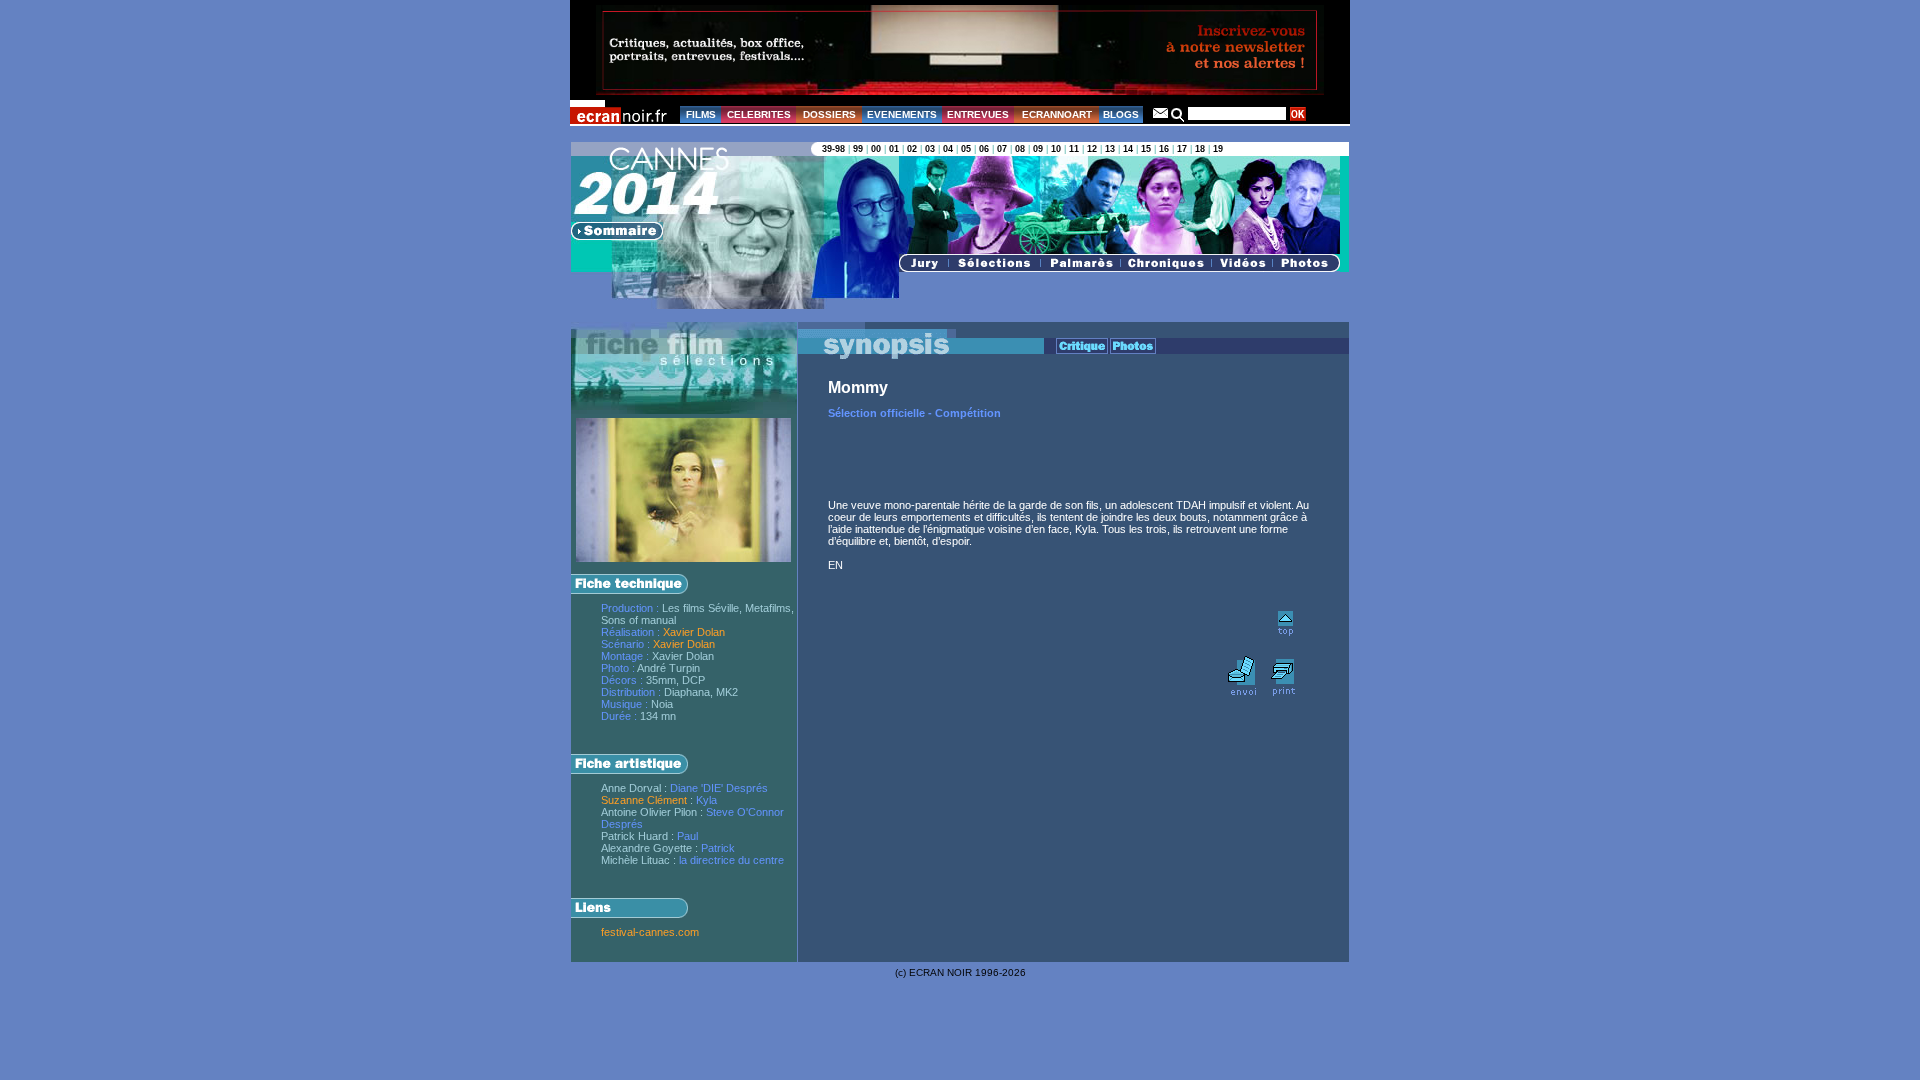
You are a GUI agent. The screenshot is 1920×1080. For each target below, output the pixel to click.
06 (984, 149)
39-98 (833, 149)
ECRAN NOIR (940, 972)
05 (966, 149)
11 (1074, 149)
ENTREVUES (978, 114)
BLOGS (1121, 114)
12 (1092, 149)
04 (948, 149)
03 (930, 149)
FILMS (701, 114)
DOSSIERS (829, 114)
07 (1002, 149)
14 (1128, 149)
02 (912, 149)
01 (894, 149)
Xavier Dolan (694, 632)
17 (1182, 149)
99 (858, 149)
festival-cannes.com (650, 932)
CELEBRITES (759, 114)
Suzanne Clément (644, 800)
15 (1146, 149)
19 (1218, 149)
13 (1110, 149)
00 (876, 149)
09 (1038, 149)
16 (1164, 149)
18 (1200, 149)
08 (1020, 149)
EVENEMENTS (902, 114)
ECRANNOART (1057, 114)
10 (1056, 149)
